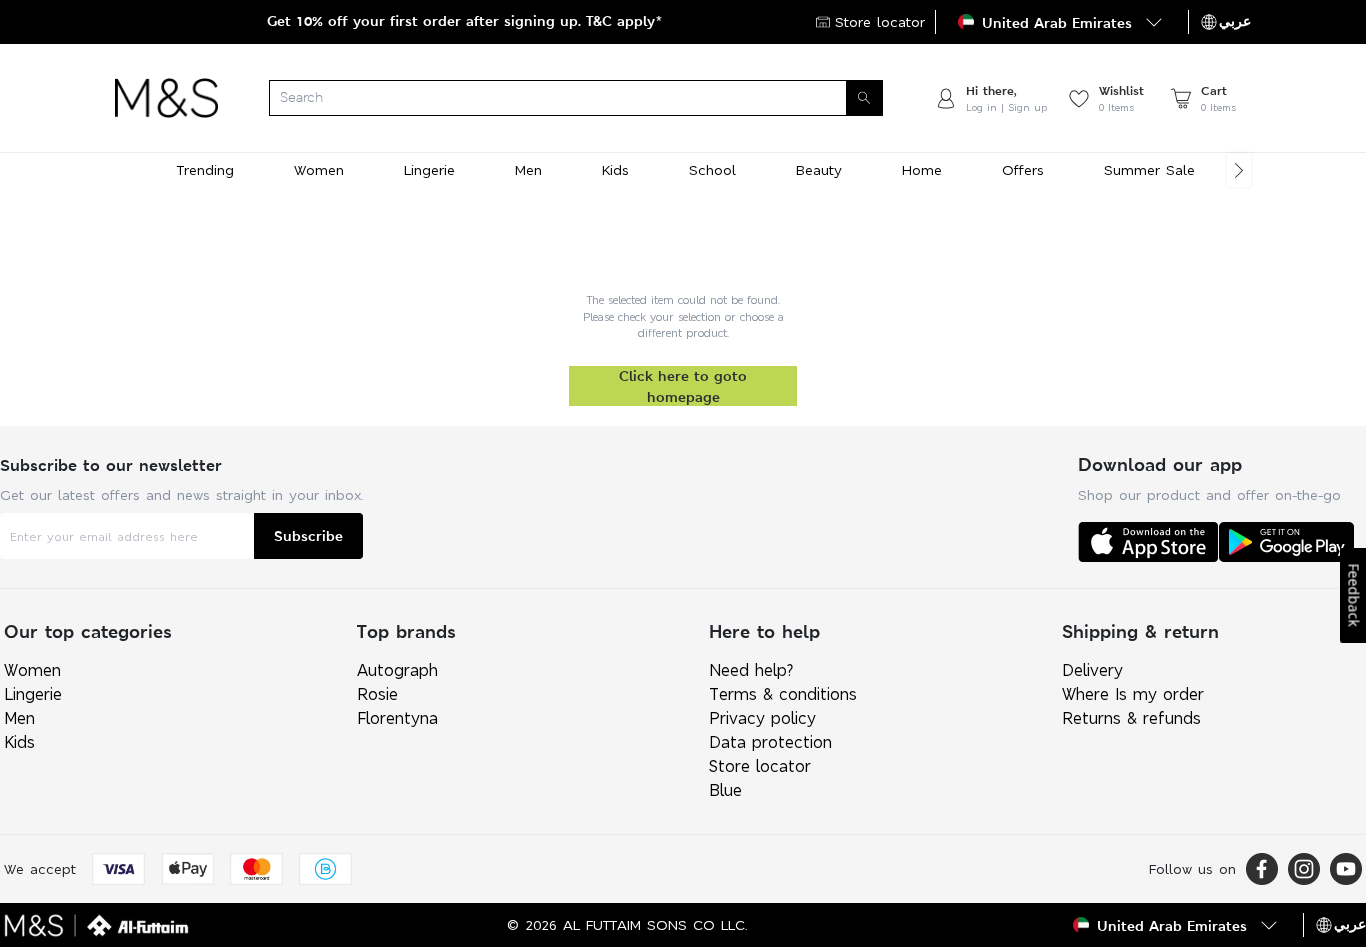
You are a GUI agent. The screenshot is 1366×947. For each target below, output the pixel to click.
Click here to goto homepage (683, 386)
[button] (1062, 22)
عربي (1235, 21)
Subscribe (308, 535)
